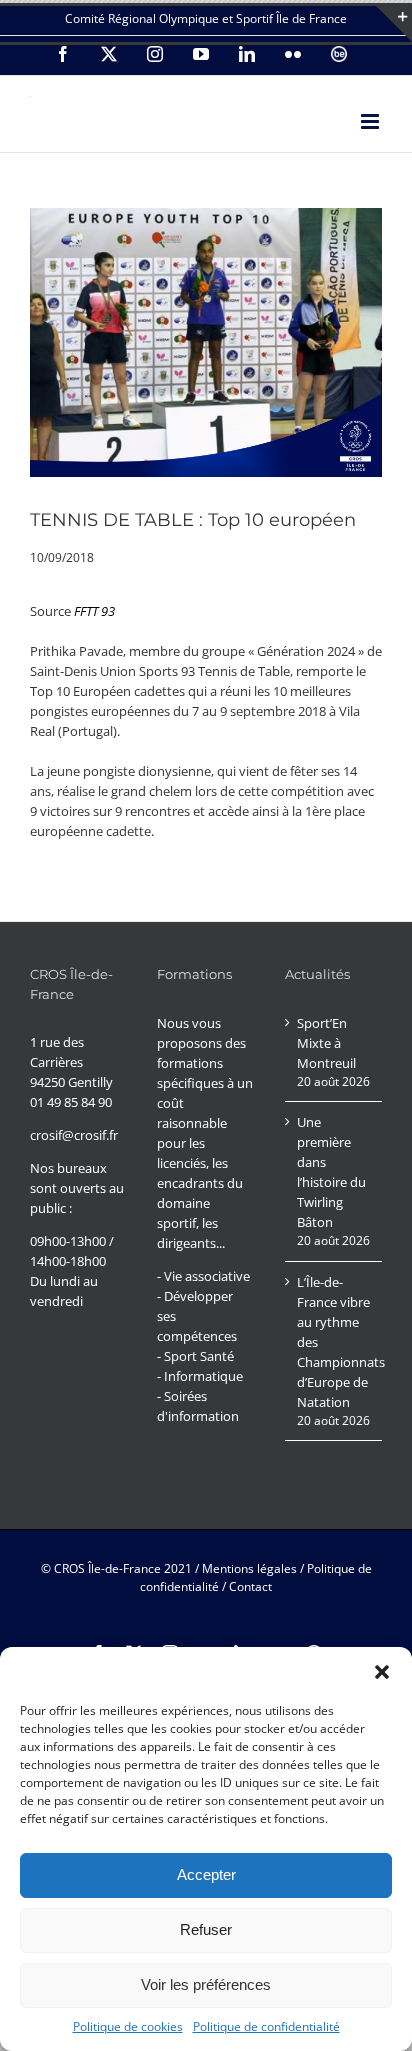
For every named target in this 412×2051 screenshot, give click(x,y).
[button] (382, 1672)
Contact (250, 1586)
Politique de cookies (128, 2026)
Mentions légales (249, 1568)
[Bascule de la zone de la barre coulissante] (394, 24)
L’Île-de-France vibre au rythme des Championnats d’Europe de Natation (334, 1342)
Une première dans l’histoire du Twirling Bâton (331, 1172)
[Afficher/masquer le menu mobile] (371, 121)
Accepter (206, 1874)
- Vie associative (203, 1276)
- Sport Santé (195, 1356)
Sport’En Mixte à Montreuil (326, 1043)
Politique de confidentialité (266, 2026)
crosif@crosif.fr (74, 1135)
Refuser (206, 1929)
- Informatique (200, 1376)
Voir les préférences (206, 1984)
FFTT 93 (94, 611)
